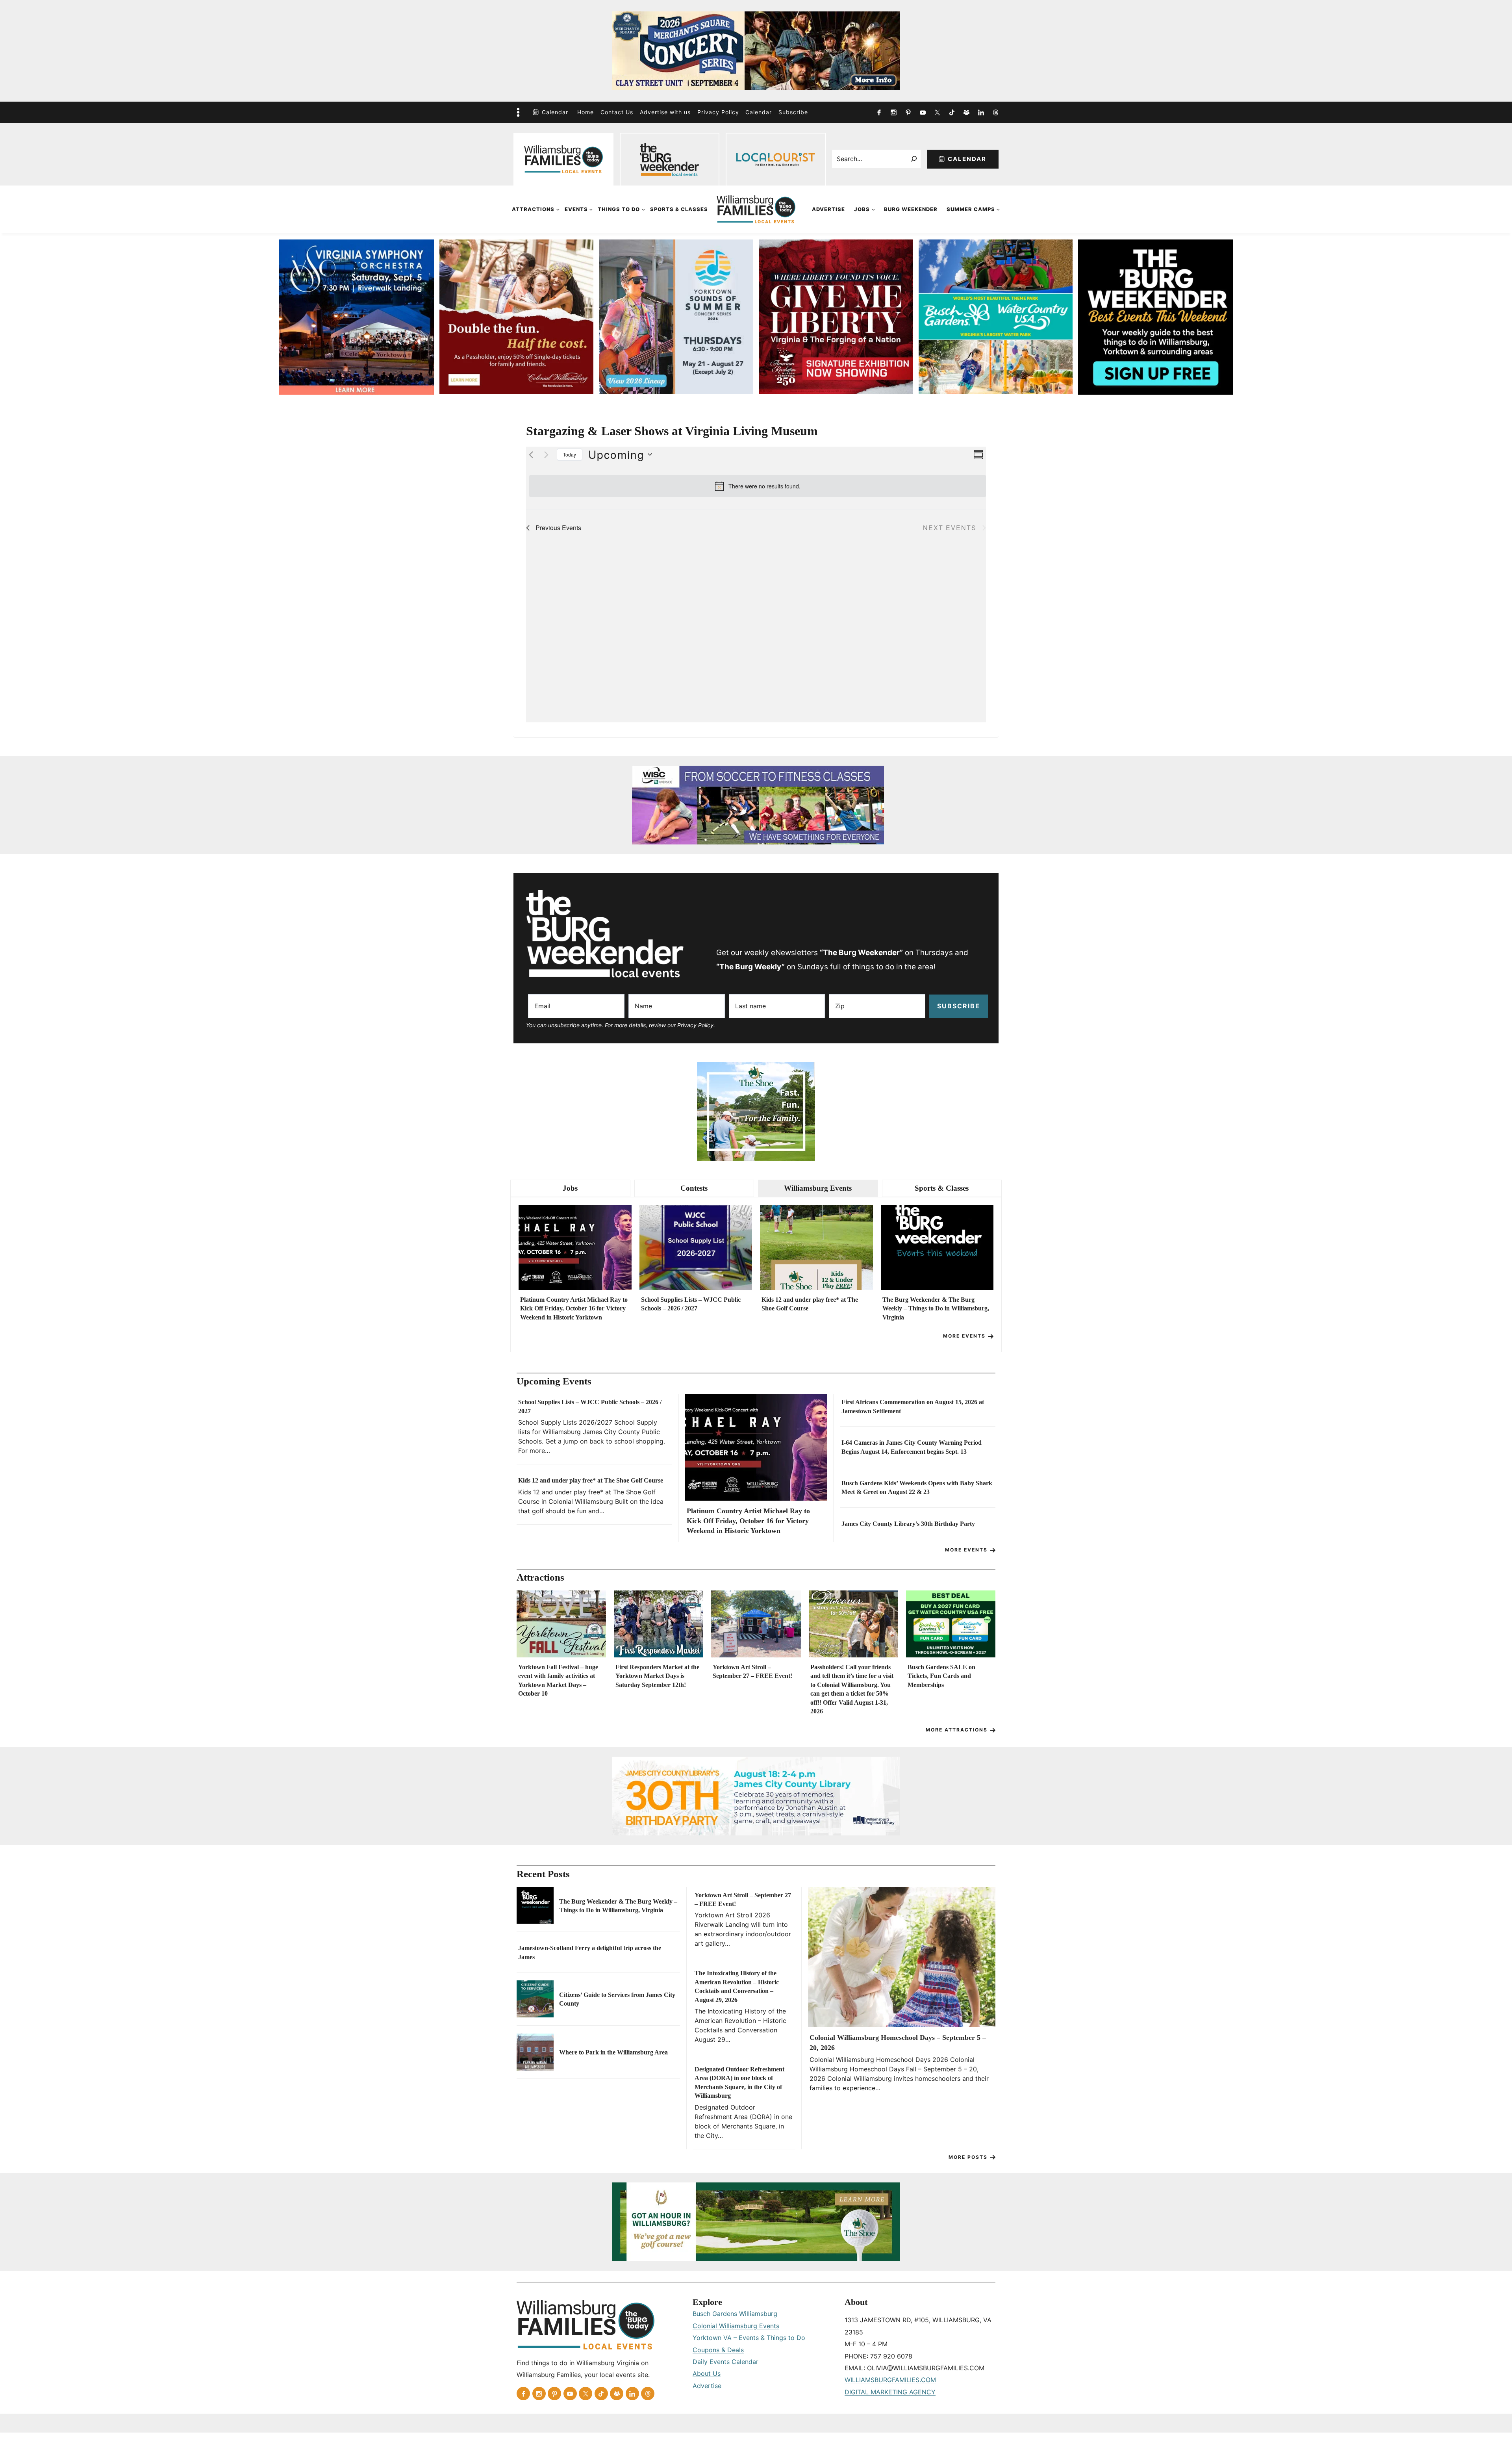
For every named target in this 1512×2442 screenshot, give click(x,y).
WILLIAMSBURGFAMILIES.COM (890, 2380)
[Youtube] (923, 112)
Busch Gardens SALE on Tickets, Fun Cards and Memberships (941, 1676)
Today (570, 454)
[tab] (570, 1189)
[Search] (914, 159)
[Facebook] (879, 112)
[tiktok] (952, 112)
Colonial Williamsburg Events (736, 2326)
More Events (964, 1336)
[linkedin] (981, 112)
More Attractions (957, 1730)
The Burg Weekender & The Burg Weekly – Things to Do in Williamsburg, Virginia (936, 1308)
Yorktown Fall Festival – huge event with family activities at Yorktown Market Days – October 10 (558, 1680)
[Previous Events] (531, 455)
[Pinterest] (908, 112)
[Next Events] (546, 455)
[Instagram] (893, 112)
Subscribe (793, 112)
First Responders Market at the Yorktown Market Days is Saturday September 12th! (657, 1676)
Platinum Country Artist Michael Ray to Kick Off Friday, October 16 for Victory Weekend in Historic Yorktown (574, 1308)
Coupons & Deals (718, 2350)
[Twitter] (937, 112)
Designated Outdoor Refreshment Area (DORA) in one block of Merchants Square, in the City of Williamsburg (739, 2082)
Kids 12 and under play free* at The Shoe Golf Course (810, 1304)
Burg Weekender (911, 209)
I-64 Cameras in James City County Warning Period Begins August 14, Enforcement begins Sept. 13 (912, 1447)
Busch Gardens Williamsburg (735, 2314)
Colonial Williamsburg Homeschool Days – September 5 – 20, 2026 (898, 2042)
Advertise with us (665, 112)
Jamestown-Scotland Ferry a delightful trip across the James (590, 1952)
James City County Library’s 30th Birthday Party (908, 1524)
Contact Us (617, 112)
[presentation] (575, 1248)
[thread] (995, 112)
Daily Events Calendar (725, 2362)
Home (586, 112)
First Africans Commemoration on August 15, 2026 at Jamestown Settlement (913, 1406)
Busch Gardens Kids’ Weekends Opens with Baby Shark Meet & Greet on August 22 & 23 (917, 1487)
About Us (707, 2373)
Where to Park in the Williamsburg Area (613, 2052)
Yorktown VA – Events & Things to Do (749, 2338)
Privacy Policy (718, 112)
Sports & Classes (679, 209)
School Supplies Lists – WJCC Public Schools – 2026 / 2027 (691, 1304)
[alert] (758, 486)
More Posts (968, 2157)
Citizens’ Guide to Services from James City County (617, 1999)
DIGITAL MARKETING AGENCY (890, 2392)
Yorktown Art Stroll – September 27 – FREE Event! (752, 1671)
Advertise (828, 209)
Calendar (555, 112)
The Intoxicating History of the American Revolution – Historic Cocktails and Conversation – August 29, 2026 (737, 1986)
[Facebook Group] (966, 112)
